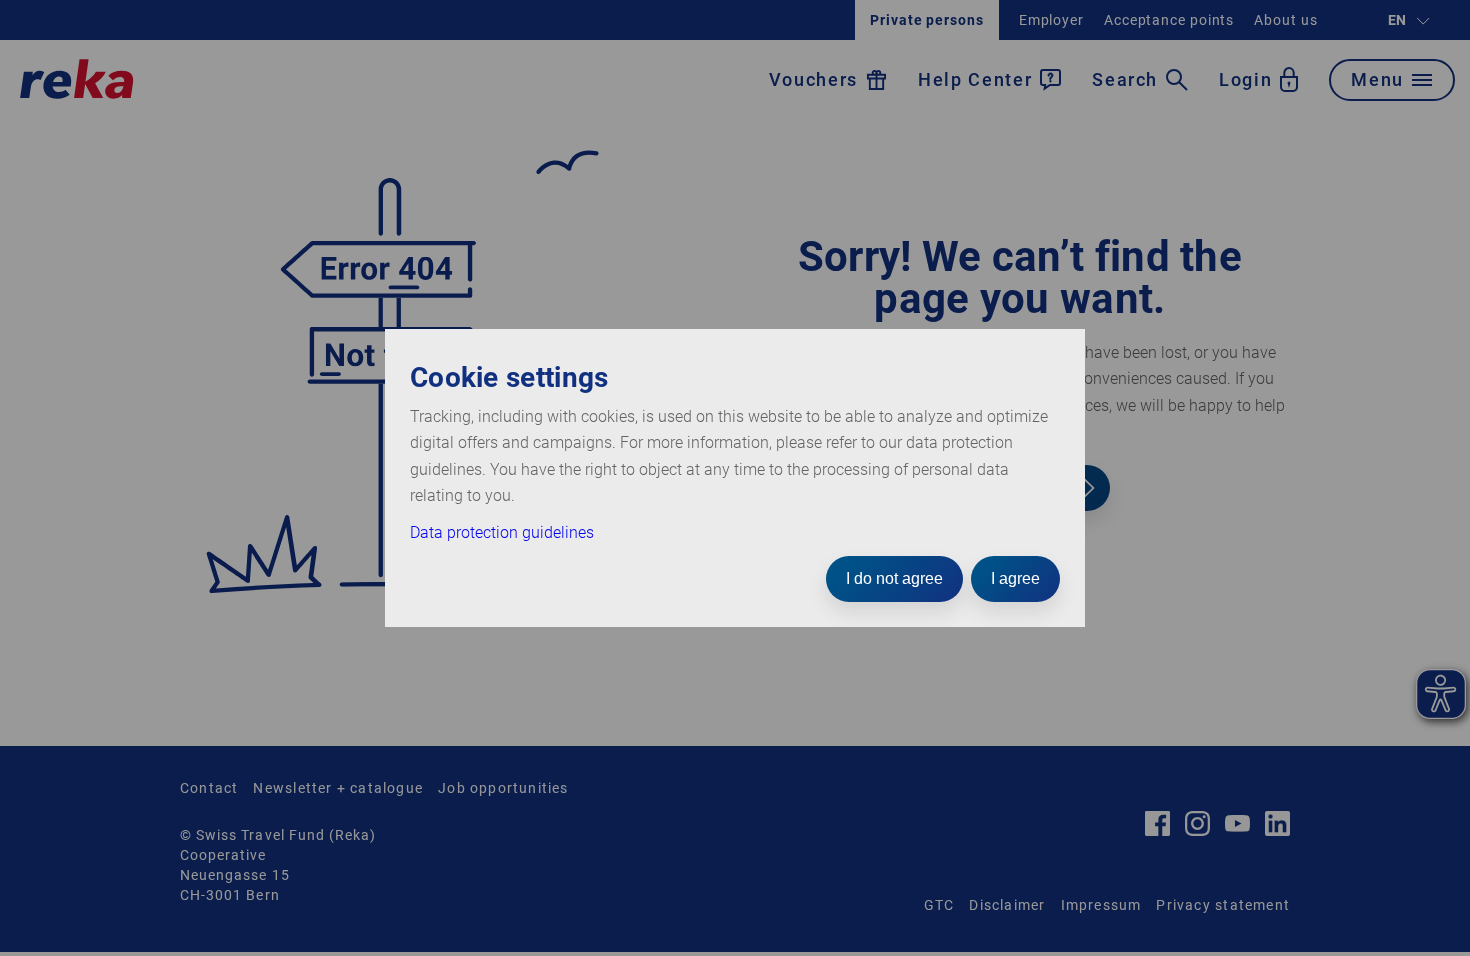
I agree (1015, 578)
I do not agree (894, 578)
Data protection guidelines (502, 532)
